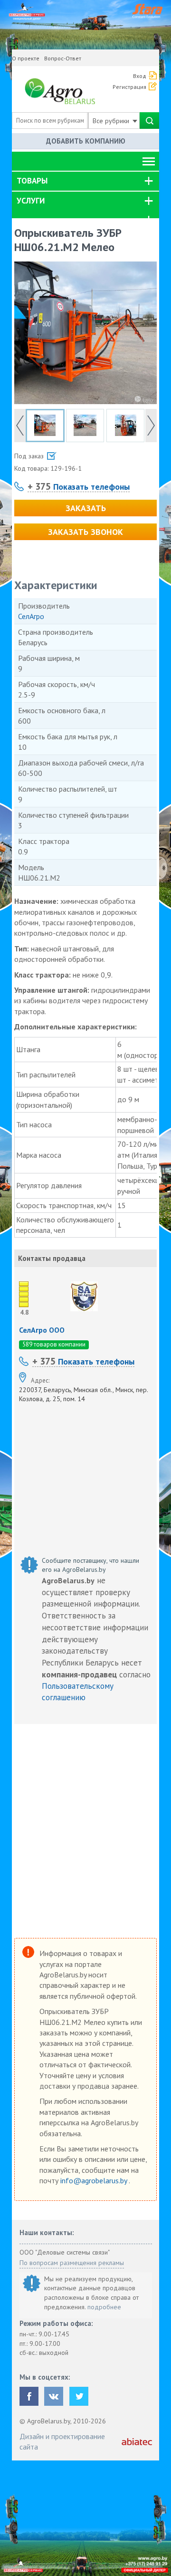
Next (151, 426)
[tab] (85, 181)
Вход (140, 76)
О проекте (26, 58)
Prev (20, 426)
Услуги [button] (31, 201)
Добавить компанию (86, 141)
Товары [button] (32, 181)
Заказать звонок (85, 532)
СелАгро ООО (42, 1330)
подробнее (104, 2307)
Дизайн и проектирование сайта (62, 2441)
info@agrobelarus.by (95, 2180)
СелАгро (31, 616)
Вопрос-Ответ (63, 58)
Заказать (86, 508)
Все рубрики (112, 121)
